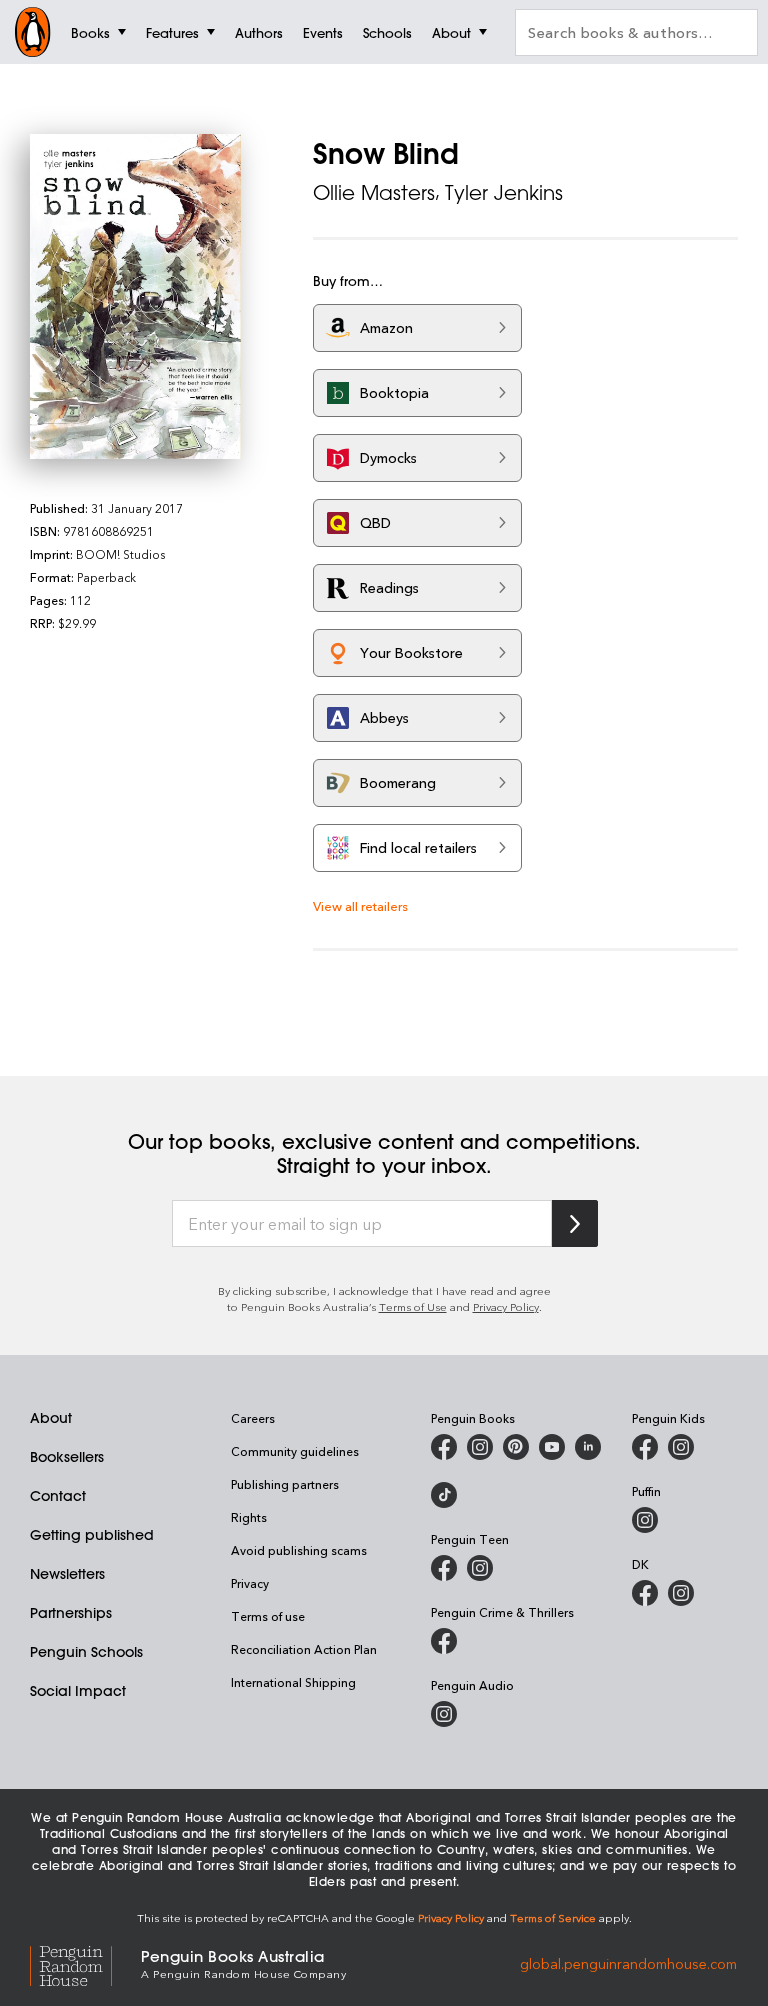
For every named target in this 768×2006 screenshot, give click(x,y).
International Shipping (293, 1682)
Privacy (250, 1583)
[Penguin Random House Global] (85, 1963)
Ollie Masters (374, 192)
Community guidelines (295, 1451)
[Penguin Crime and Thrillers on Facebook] (444, 1641)
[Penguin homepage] (33, 32)
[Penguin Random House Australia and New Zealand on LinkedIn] (588, 1447)
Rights (249, 1517)
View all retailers (360, 905)
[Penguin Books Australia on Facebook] (444, 1447)
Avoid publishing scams (299, 1550)
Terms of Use (413, 1306)
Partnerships (71, 1613)
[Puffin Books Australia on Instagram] (645, 1520)
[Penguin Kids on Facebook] (645, 1447)
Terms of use (268, 1616)
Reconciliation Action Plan (304, 1649)
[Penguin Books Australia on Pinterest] (516, 1447)
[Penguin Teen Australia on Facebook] (444, 1568)
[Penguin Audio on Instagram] (444, 1714)
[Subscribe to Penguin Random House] (575, 1223)
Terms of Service (553, 1917)
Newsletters (67, 1574)
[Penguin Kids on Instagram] (681, 1447)
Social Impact (78, 1691)
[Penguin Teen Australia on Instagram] (480, 1568)
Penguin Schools (86, 1652)
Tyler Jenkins (504, 192)
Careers (253, 1418)
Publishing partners (285, 1484)
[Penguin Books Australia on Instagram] (480, 1447)
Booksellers (67, 1457)
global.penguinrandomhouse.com (628, 1962)
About (51, 1418)
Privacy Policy (506, 1306)
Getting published (92, 1535)
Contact (58, 1496)
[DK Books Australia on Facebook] (645, 1593)
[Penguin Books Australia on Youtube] (552, 1447)
